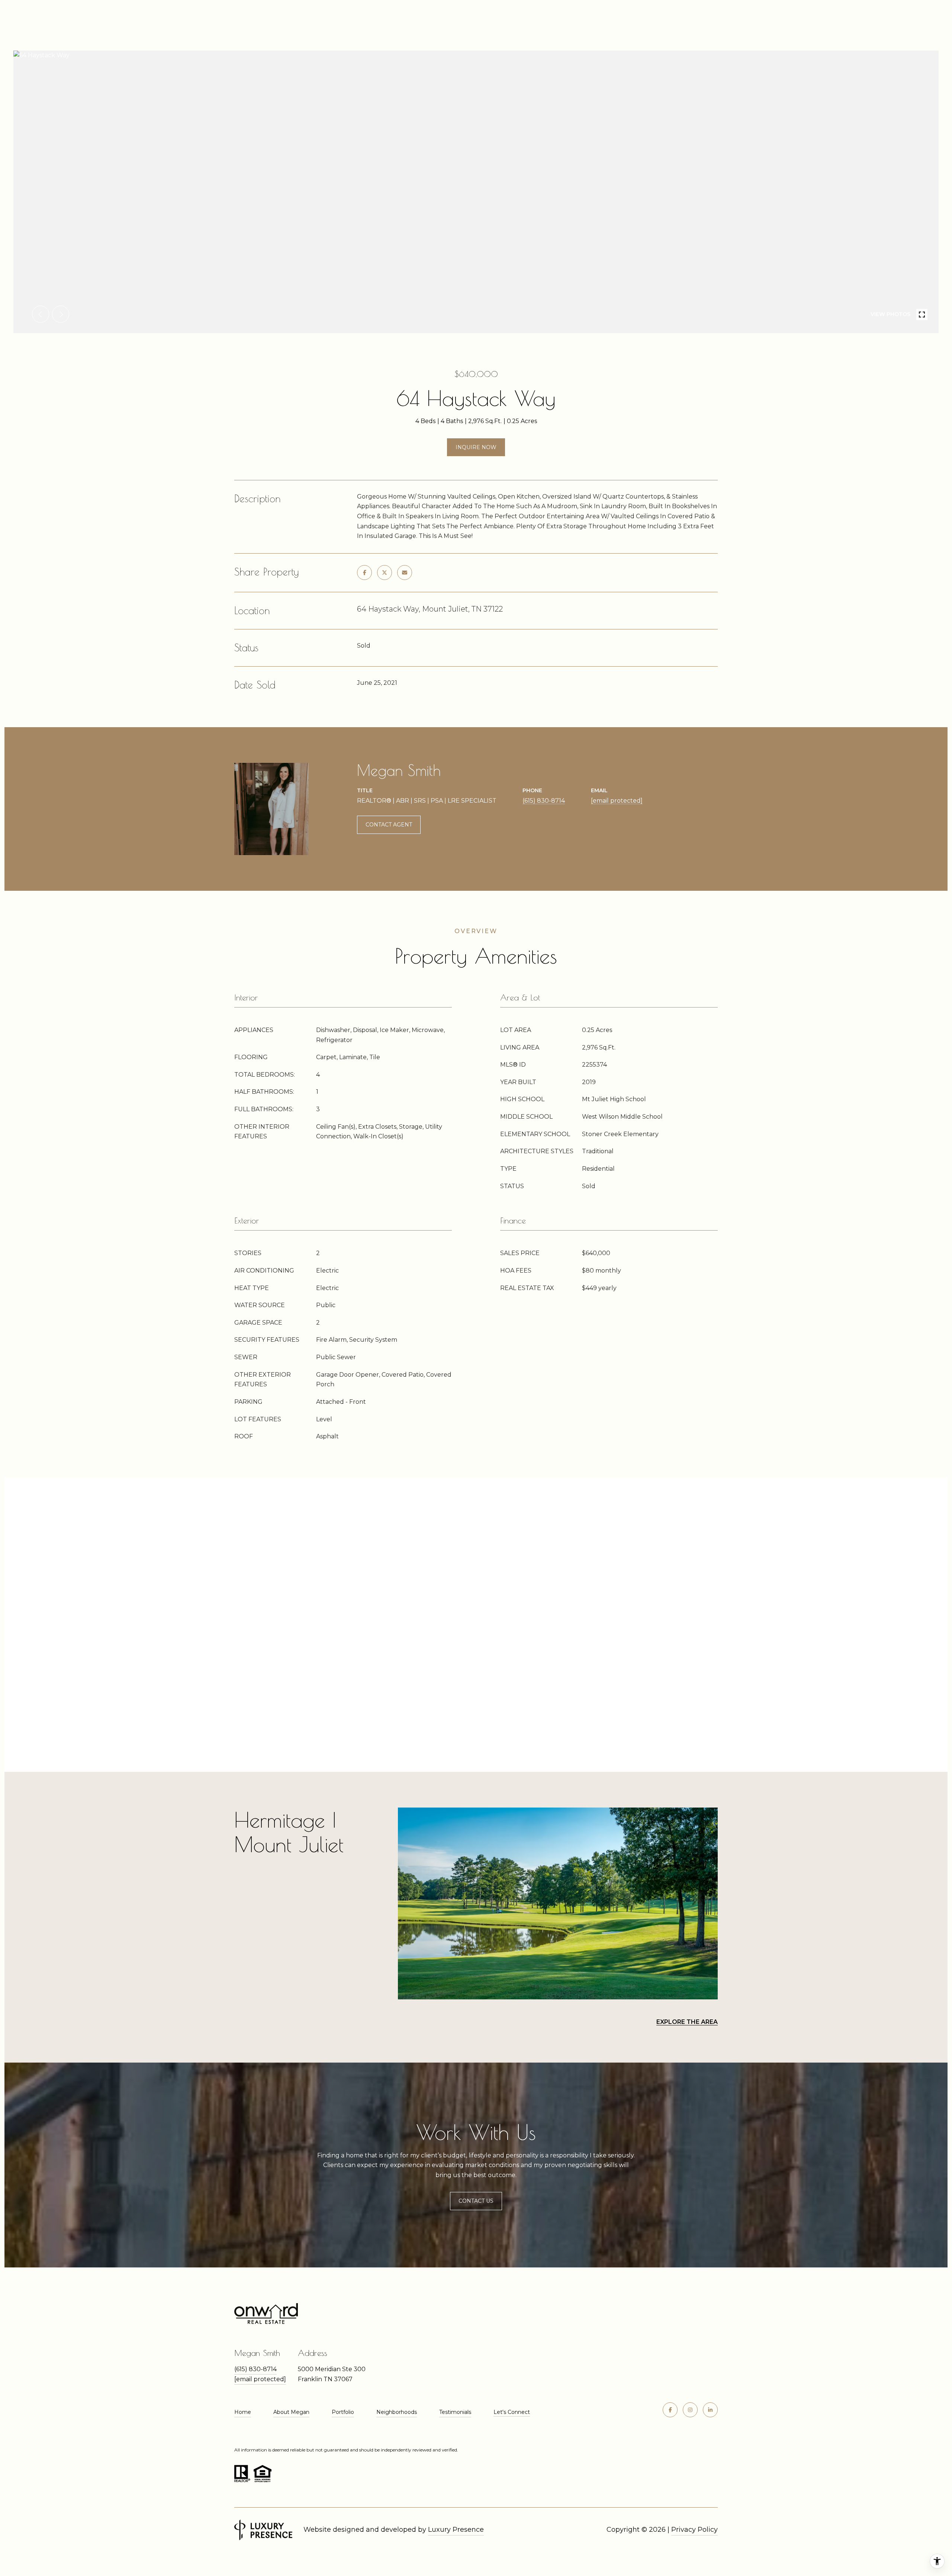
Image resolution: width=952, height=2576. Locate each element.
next (61, 314)
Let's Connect (512, 2412)
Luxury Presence (456, 2530)
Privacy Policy (694, 2530)
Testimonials (455, 2412)
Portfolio (343, 2412)
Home (243, 2412)
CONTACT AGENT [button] (389, 825)
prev (41, 314)
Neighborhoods (397, 2412)
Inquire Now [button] (476, 447)
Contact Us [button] (476, 2201)
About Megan (291, 2412)
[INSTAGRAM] (690, 2410)
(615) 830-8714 (544, 801)
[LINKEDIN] (710, 2410)
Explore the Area (687, 2022)
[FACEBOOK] (670, 2410)
